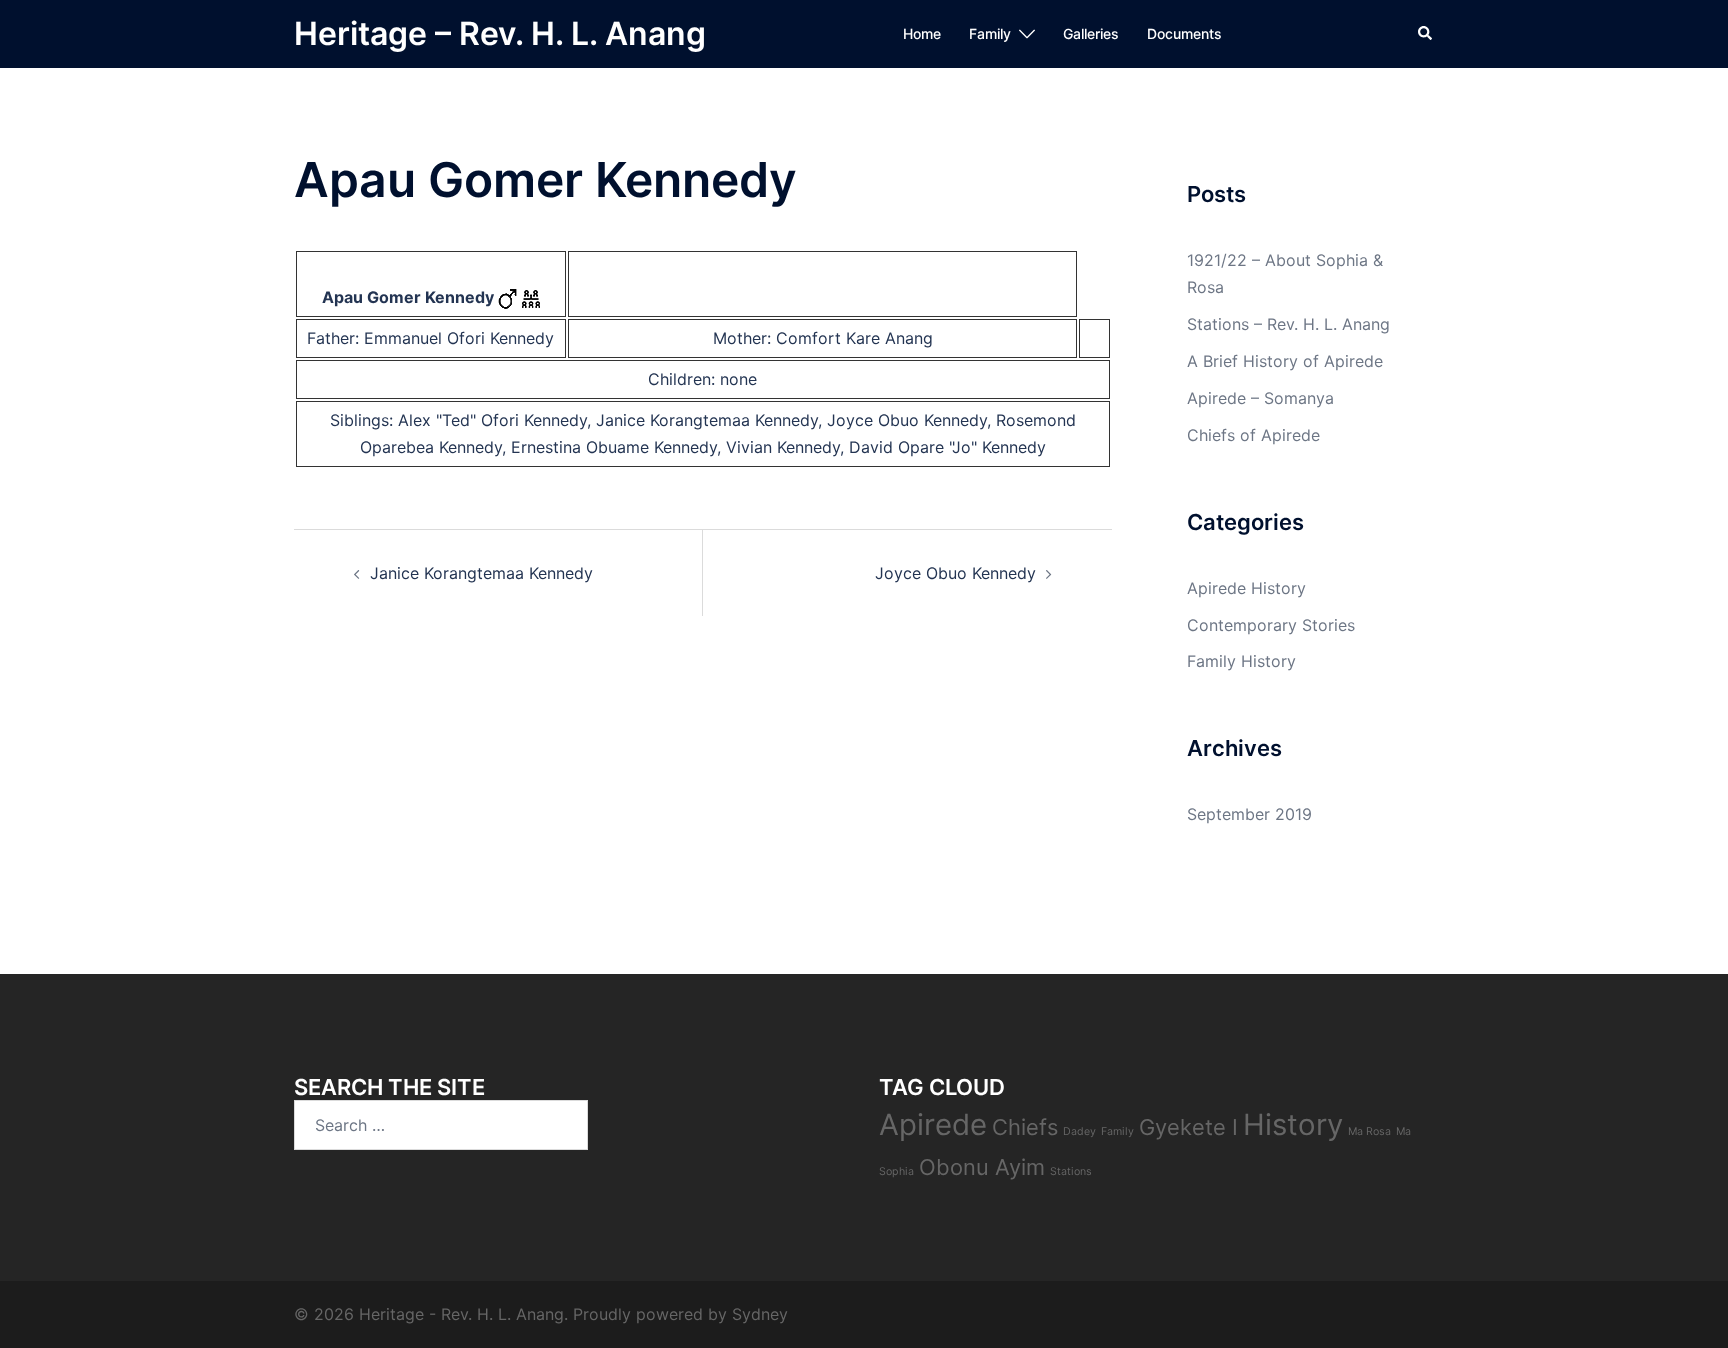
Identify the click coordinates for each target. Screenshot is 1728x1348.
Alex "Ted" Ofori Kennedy (492, 420)
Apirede (933, 1124)
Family (990, 33)
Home (922, 33)
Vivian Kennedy (783, 447)
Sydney (760, 1314)
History (1293, 1124)
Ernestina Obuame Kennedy (614, 447)
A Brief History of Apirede (1285, 361)
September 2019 (1249, 814)
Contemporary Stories (1271, 625)
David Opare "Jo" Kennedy (947, 447)
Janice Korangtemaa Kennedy (707, 420)
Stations (1071, 1171)
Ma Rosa (1369, 1131)
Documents (1184, 33)
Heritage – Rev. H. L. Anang (500, 33)
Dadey (1079, 1131)
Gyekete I (1188, 1127)
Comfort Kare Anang (854, 338)
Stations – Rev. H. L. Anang (1288, 324)
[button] (1426, 34)
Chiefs (1025, 1127)
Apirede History (1246, 588)
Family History (1241, 661)
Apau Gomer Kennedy (408, 297)
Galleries (1091, 33)
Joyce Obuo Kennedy (907, 420)
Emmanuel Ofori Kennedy (459, 338)
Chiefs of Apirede (1253, 435)
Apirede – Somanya (1260, 398)
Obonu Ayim (982, 1167)
